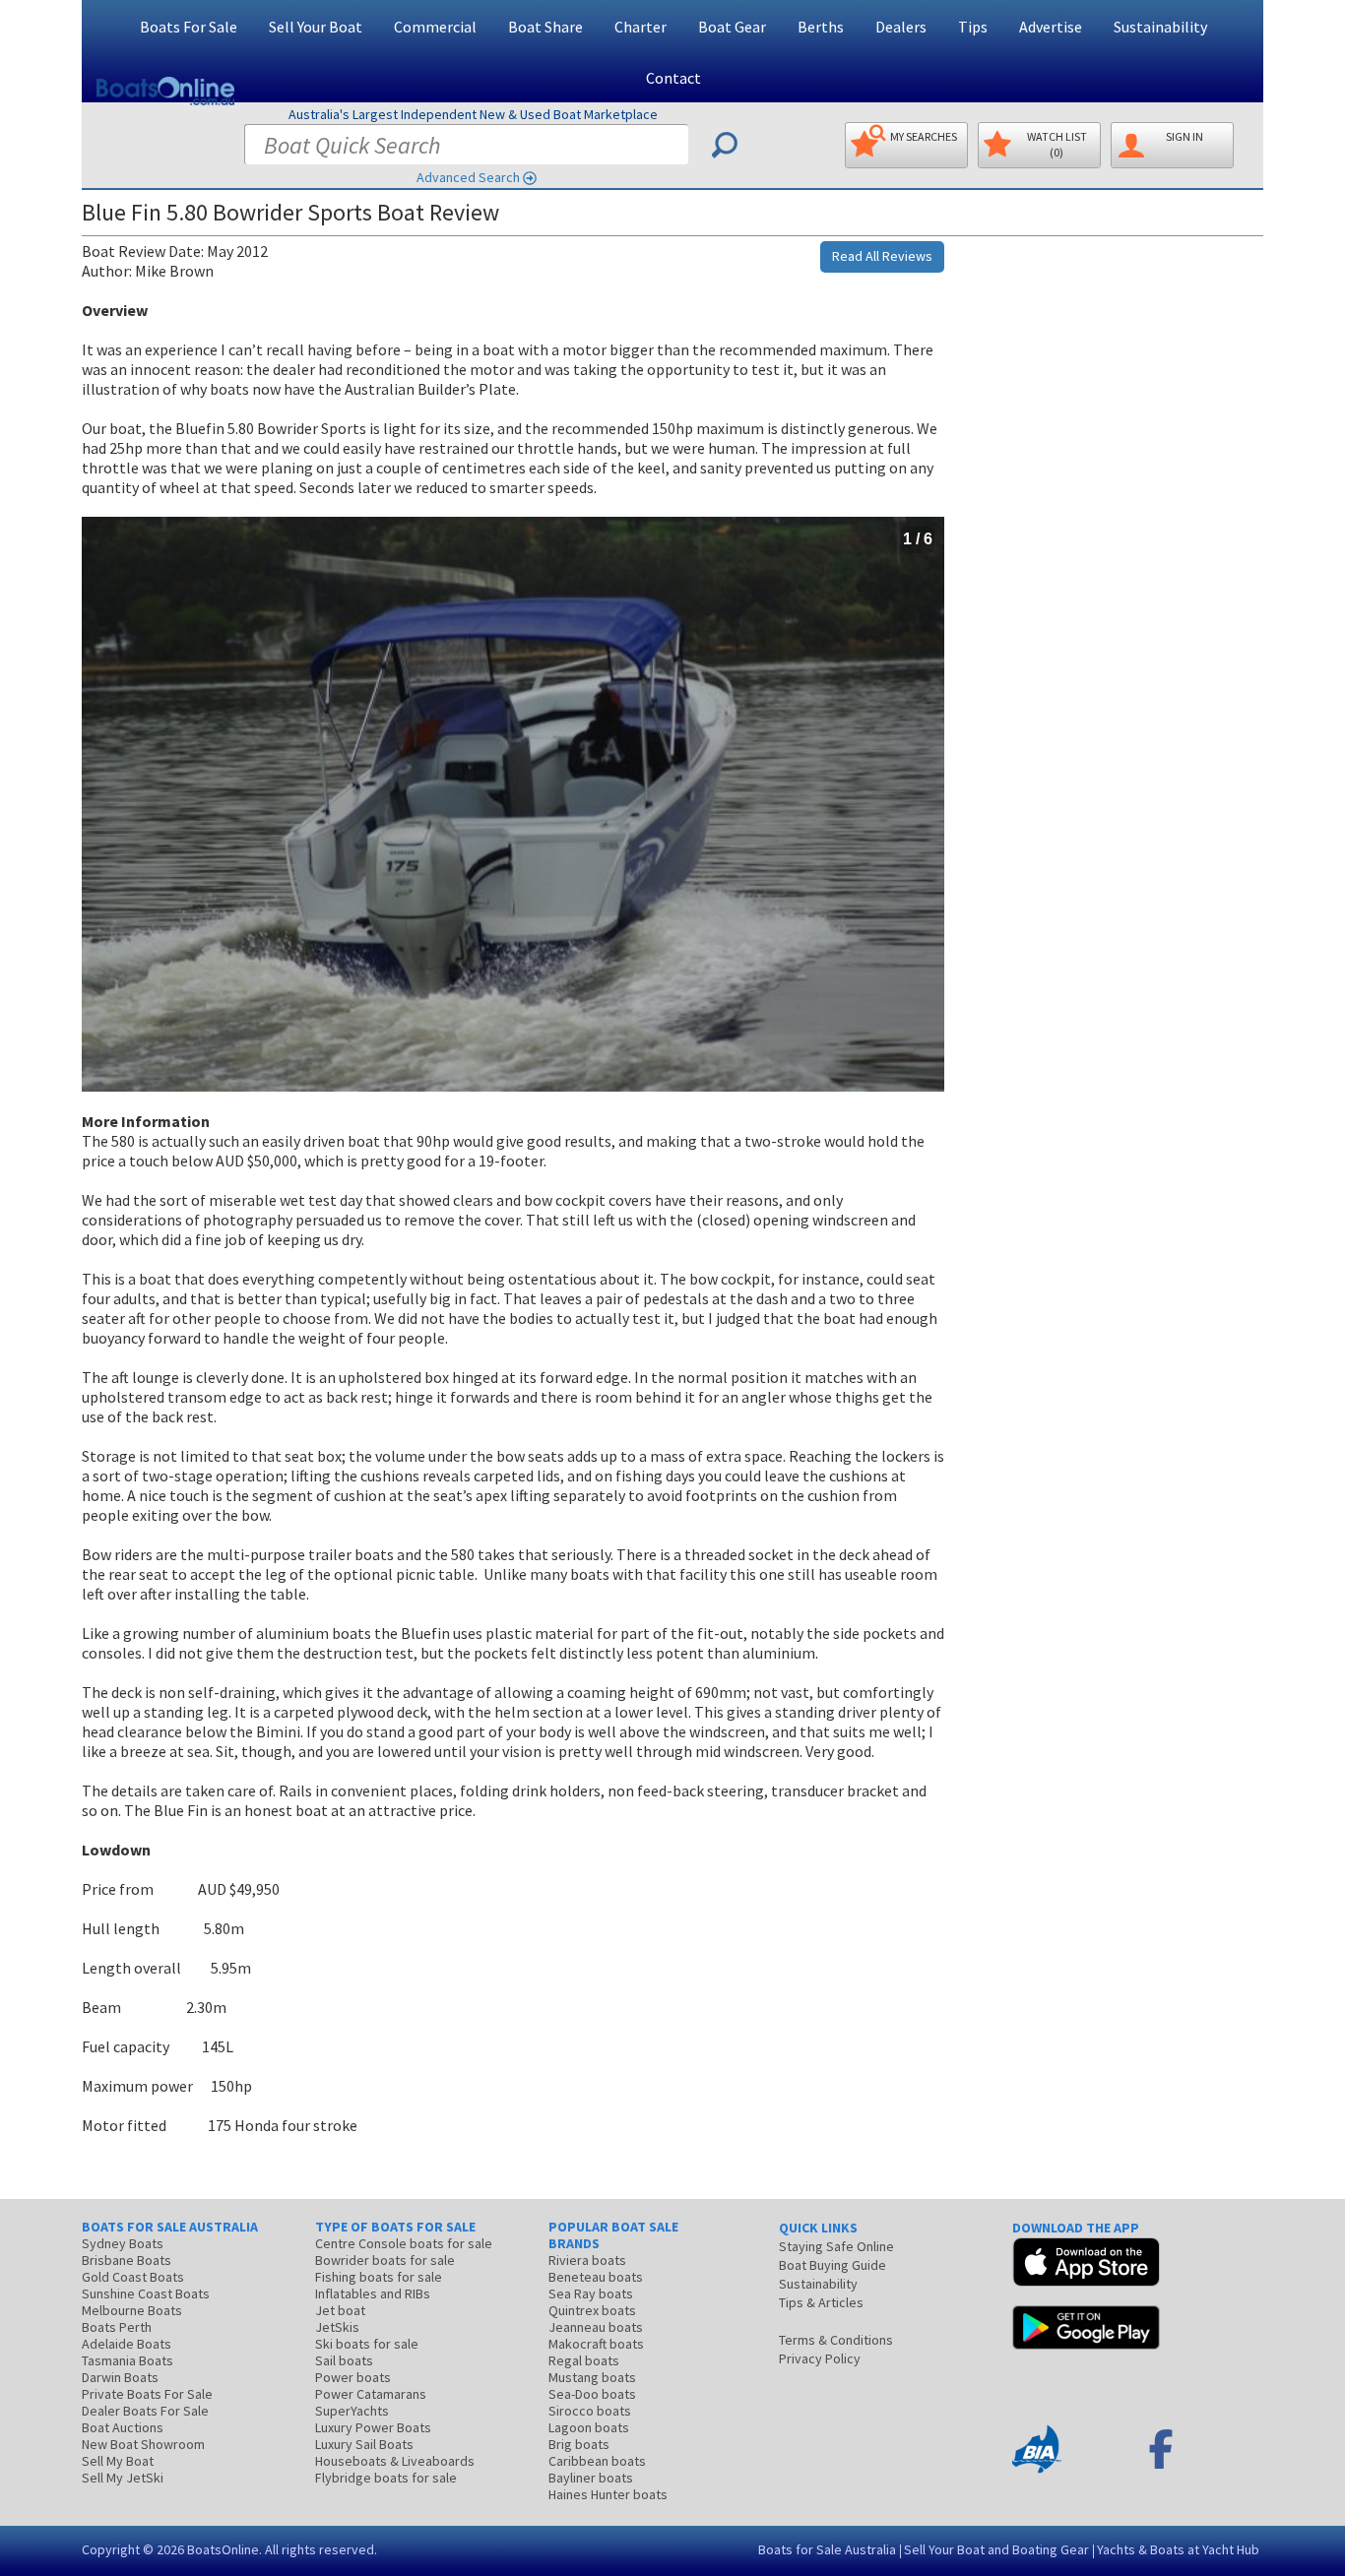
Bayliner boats (591, 2478)
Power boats (353, 2377)
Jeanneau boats (596, 2327)
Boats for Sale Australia (827, 2549)
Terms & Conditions (836, 2340)
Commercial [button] (435, 27)
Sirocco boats (590, 2411)
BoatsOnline (223, 2549)
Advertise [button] (1051, 27)
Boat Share (545, 27)
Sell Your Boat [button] (316, 27)
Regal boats (584, 2360)
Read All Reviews (882, 256)
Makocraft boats (596, 2344)
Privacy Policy (820, 2358)
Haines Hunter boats (608, 2494)
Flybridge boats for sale (386, 2478)
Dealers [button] (901, 27)
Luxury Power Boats (373, 2427)
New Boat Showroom (143, 2444)
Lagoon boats (589, 2427)
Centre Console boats (404, 2243)
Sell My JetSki (123, 2478)
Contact (673, 78)
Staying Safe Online (836, 2246)
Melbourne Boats (132, 2310)
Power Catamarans (371, 2394)
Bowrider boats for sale (385, 2260)
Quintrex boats (592, 2310)
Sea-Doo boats (592, 2394)
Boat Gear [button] (732, 27)
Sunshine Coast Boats (146, 2293)
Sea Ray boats (591, 2293)
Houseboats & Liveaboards (395, 2461)
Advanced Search (468, 177)
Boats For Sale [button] (189, 27)
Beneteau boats (596, 2277)
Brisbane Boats (127, 2260)
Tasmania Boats (128, 2360)
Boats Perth (117, 2327)
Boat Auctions (123, 2427)
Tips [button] (973, 27)
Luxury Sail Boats (364, 2444)
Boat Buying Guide (833, 2265)
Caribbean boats (597, 2461)
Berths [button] (821, 27)
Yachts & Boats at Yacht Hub (1178, 2549)
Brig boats (579, 2444)
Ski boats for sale (367, 2344)
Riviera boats (587, 2260)
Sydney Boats (123, 2243)
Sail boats (344, 2360)
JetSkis (337, 2327)
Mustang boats (592, 2377)
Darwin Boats (120, 2377)
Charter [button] (640, 27)
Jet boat (340, 2310)
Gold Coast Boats (133, 2277)
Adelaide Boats (127, 2344)
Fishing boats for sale (379, 2277)
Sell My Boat (118, 2461)
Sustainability (1160, 27)
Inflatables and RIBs (373, 2293)
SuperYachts (352, 2411)
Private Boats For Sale (147, 2394)
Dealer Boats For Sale (145, 2411)
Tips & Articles (821, 2302)
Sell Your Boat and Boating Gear (996, 2549)
